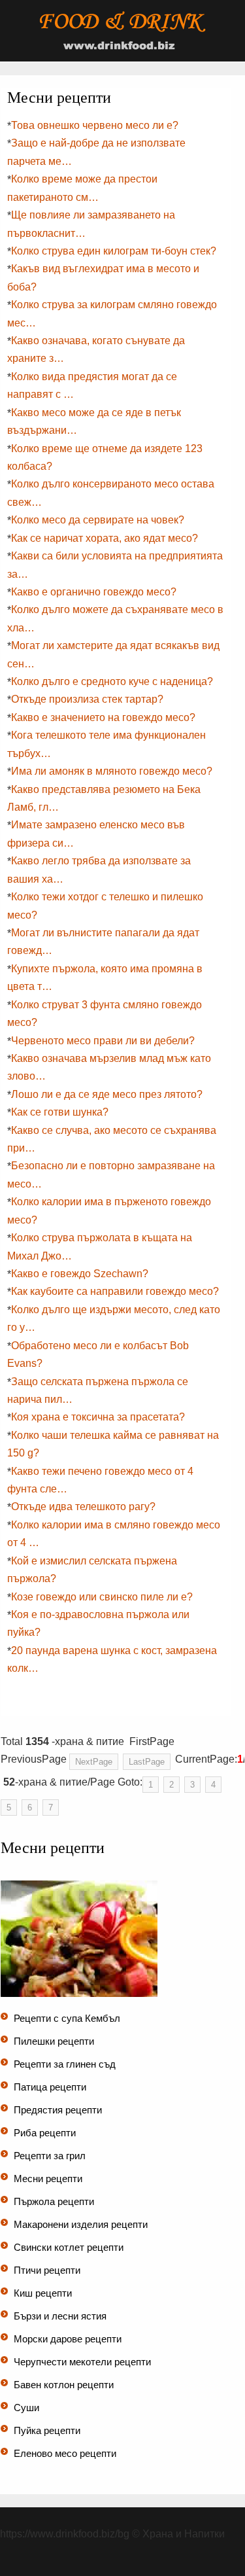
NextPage (94, 1762)
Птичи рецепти (47, 2270)
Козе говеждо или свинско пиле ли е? (102, 1597)
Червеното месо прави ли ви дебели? (103, 1041)
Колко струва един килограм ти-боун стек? (114, 251)
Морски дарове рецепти (68, 2339)
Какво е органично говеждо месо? (94, 592)
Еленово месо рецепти (65, 2453)
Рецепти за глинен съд (65, 2064)
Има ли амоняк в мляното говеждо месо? (112, 771)
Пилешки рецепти (54, 2041)
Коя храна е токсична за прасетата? (98, 1417)
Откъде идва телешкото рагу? (83, 1507)
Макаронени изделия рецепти (81, 2224)
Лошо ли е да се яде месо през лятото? (107, 1094)
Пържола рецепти (54, 2201)
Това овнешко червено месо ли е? (95, 125)
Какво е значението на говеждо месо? (103, 717)
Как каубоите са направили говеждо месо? (115, 1291)
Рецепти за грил (50, 2156)
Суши (26, 2408)
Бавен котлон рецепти (64, 2385)
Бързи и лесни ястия (60, 2316)
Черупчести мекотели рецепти (82, 2362)
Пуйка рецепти (47, 2430)
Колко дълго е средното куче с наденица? (112, 681)
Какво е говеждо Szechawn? (80, 1274)
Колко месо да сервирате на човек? (98, 520)
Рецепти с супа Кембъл (67, 2018)
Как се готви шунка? (60, 1112)
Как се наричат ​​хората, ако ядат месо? (105, 538)
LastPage (147, 1762)
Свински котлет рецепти (69, 2247)
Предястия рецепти (58, 2110)
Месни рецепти (48, 2179)
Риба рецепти (45, 2133)
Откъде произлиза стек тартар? (87, 699)
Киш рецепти (43, 2293)
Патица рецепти (50, 2087)
